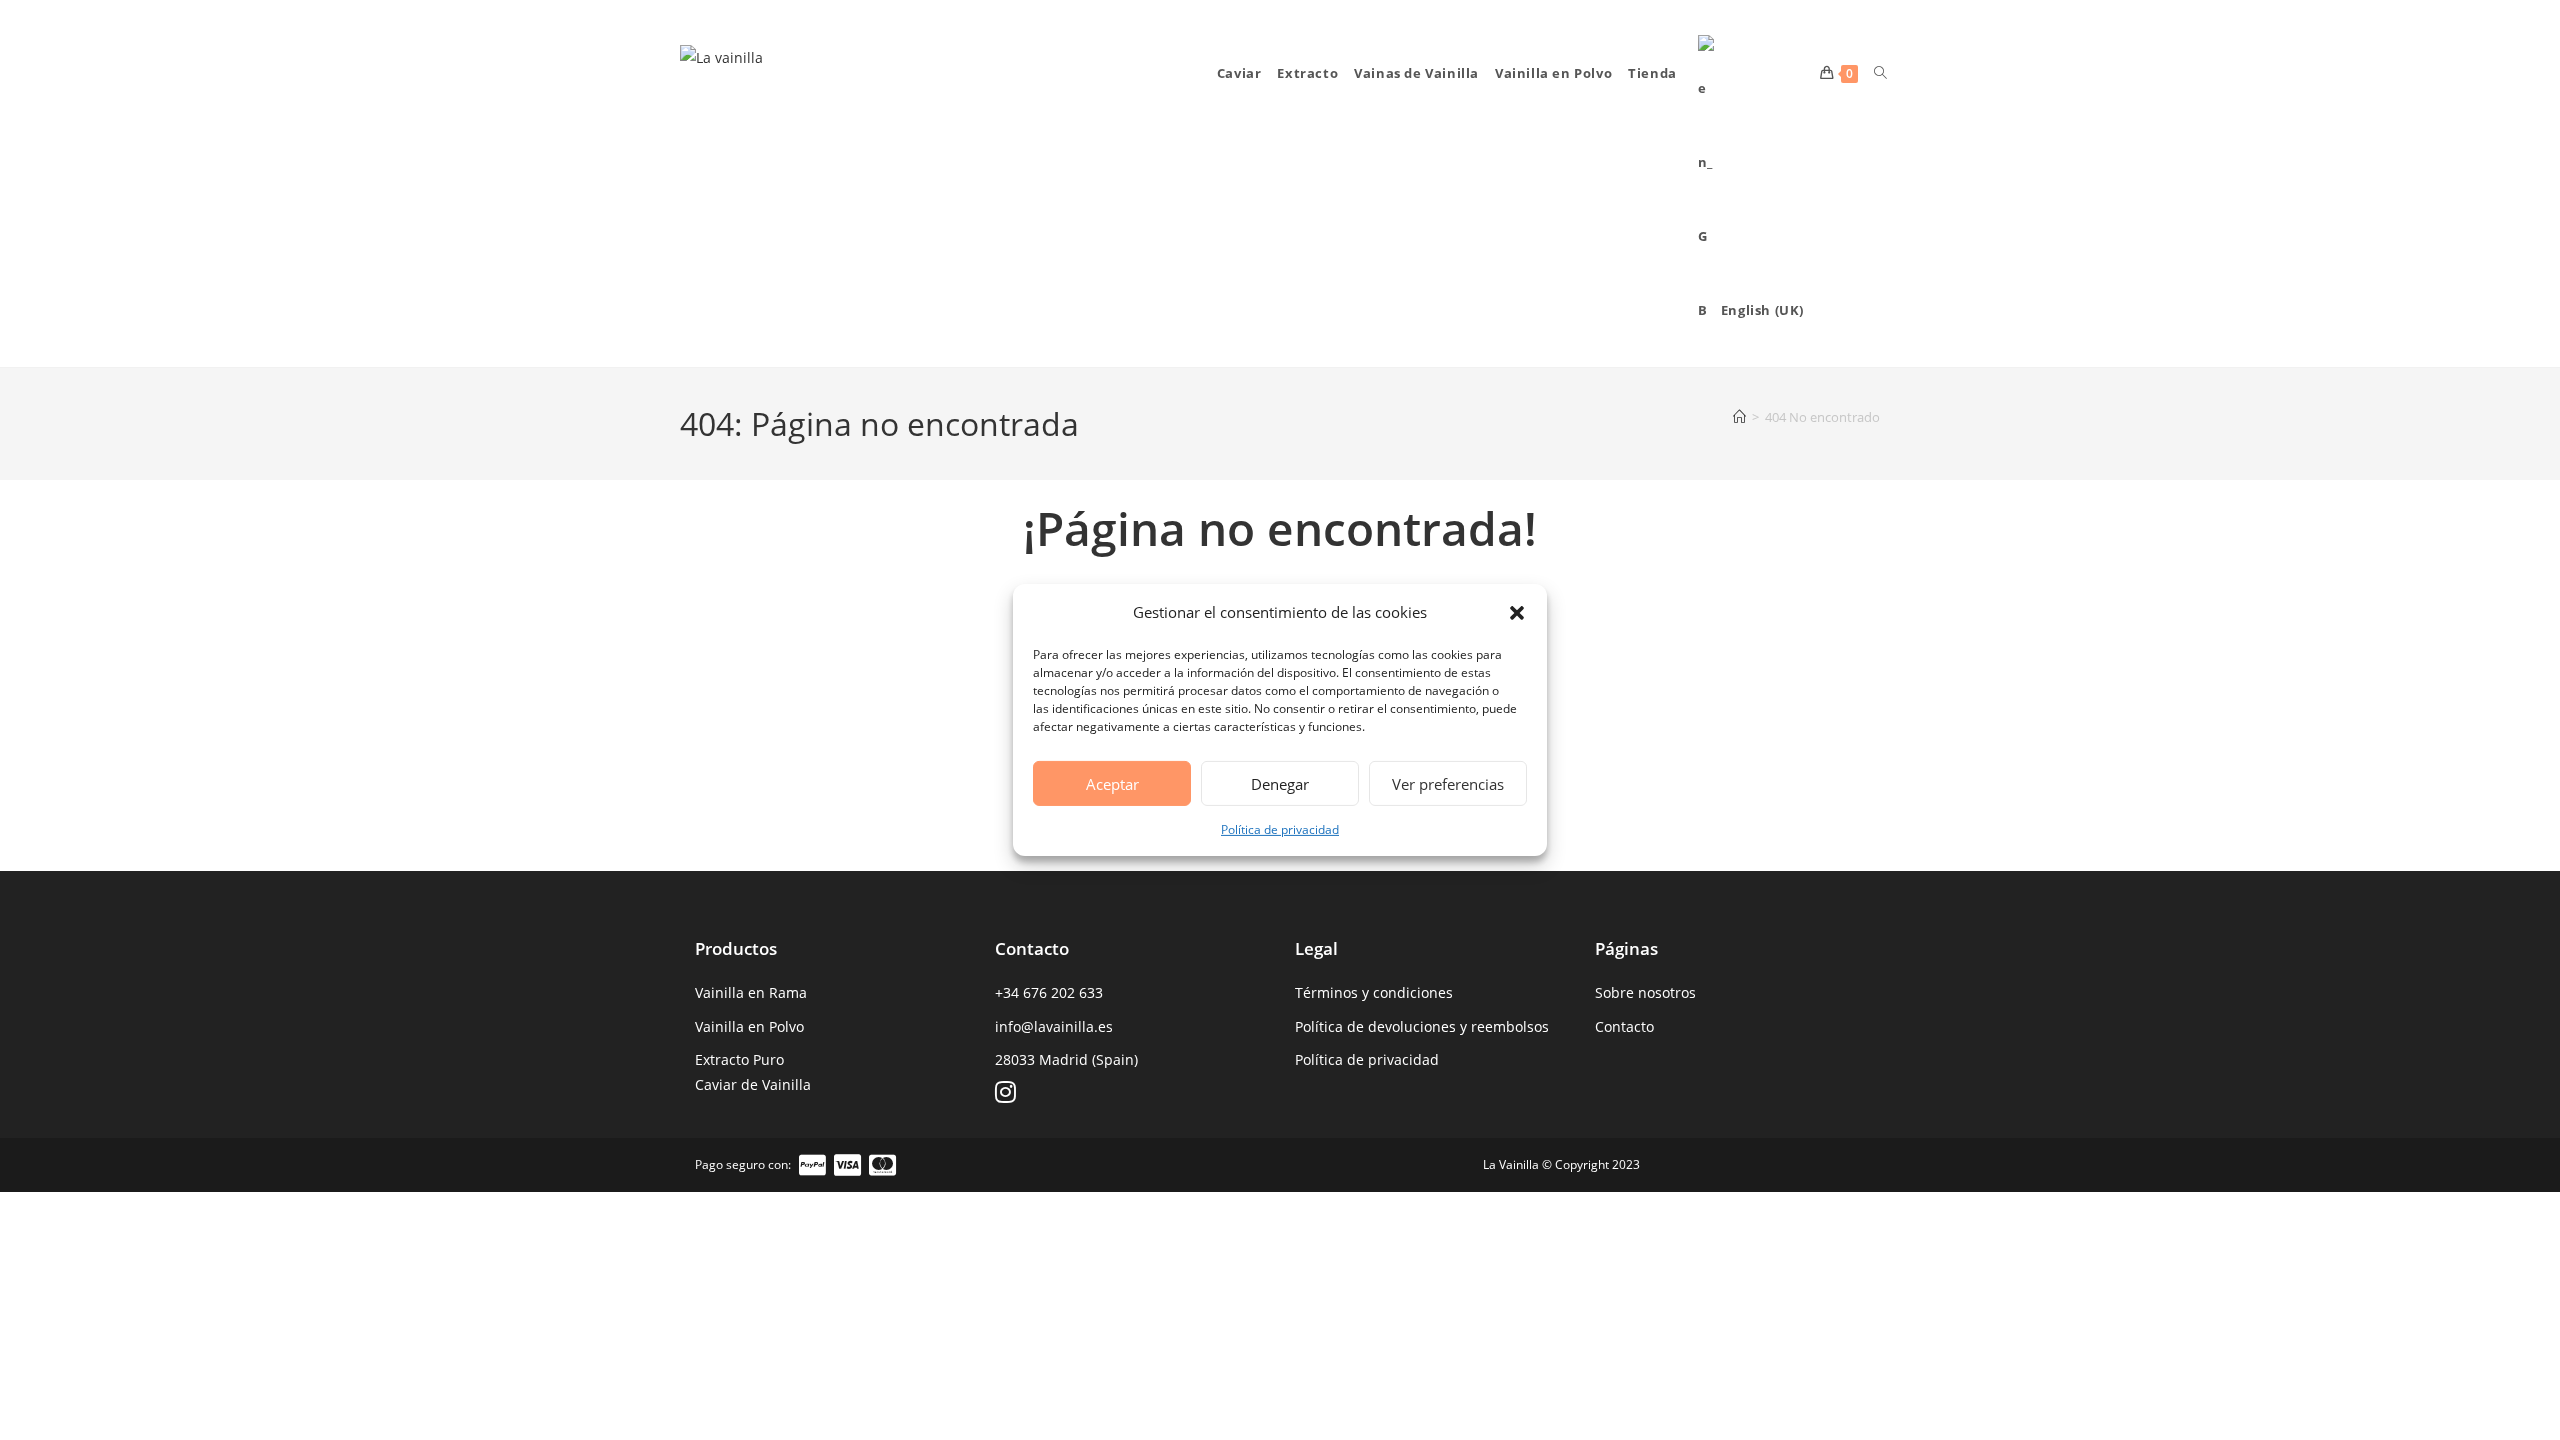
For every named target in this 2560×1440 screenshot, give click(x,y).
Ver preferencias (1448, 783)
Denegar (1280, 783)
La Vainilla (1511, 1164)
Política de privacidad (1280, 829)
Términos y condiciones (1374, 992)
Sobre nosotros (1645, 992)
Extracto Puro (739, 1059)
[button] (1517, 612)
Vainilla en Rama (751, 992)
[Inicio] (1739, 417)
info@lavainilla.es (1054, 1026)
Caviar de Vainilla (753, 1084)
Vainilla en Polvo (749, 1026)
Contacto (1624, 1026)
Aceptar (1112, 783)
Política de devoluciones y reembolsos (1422, 1026)
